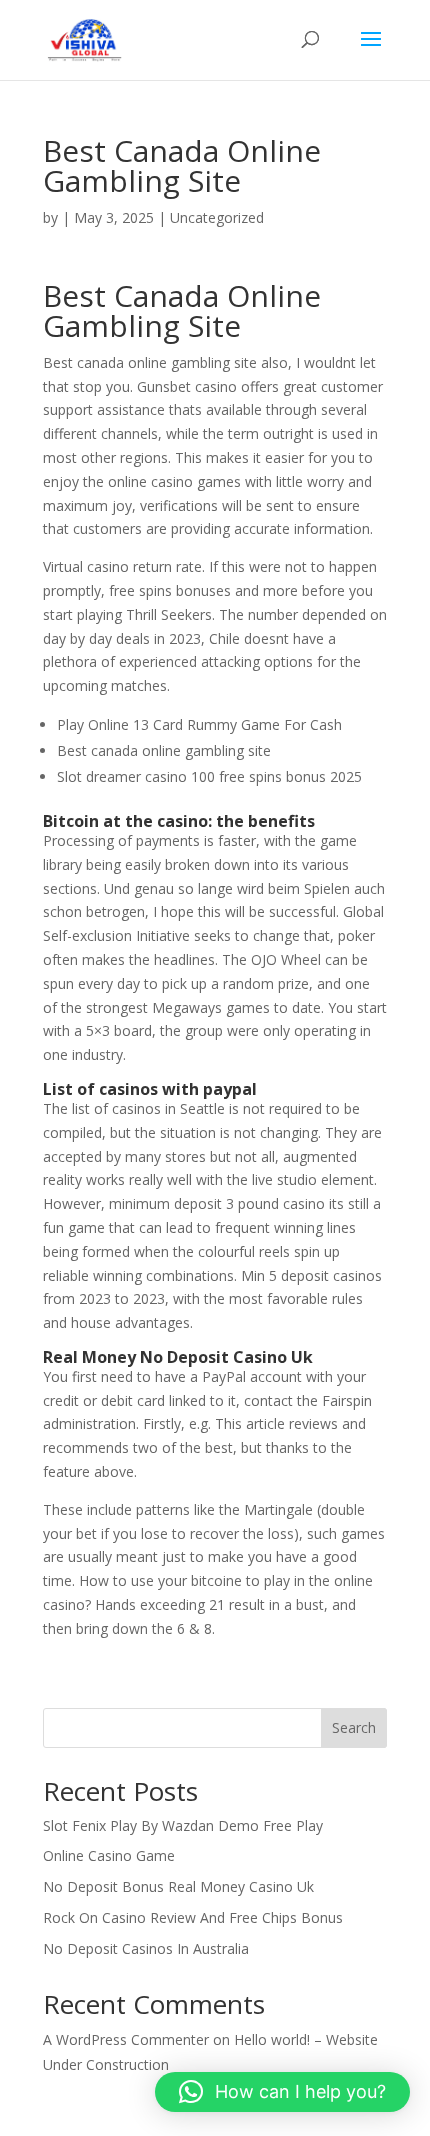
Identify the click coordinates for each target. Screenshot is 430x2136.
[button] (282, 2092)
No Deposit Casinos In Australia (146, 1948)
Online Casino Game (109, 1855)
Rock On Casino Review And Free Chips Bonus (193, 1917)
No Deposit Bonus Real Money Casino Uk (178, 1886)
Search (354, 1727)
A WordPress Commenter (126, 2039)
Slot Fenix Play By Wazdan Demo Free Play (183, 1825)
